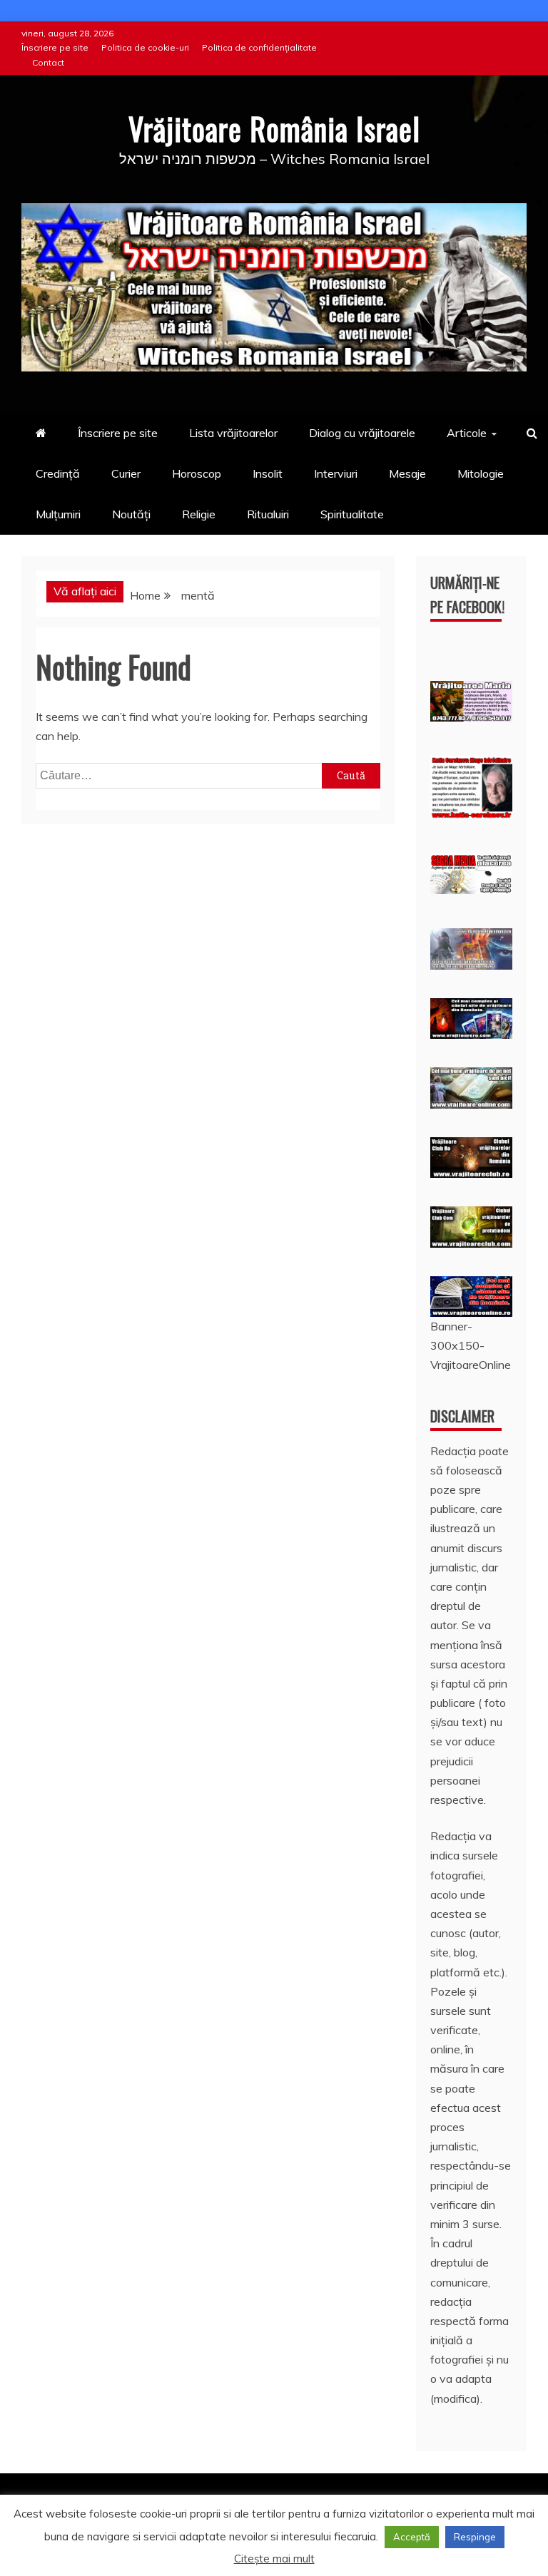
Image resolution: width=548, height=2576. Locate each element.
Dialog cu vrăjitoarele (362, 433)
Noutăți (131, 514)
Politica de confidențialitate (259, 47)
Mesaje (407, 473)
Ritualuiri (268, 514)
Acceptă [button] (412, 2537)
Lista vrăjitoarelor (233, 433)
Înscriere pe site (55, 47)
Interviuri (336, 473)
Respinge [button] (475, 2537)
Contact (48, 62)
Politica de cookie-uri (145, 47)
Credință (58, 473)
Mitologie (481, 473)
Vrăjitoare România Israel (274, 128)
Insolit (268, 473)
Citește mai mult (274, 2559)
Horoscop (197, 473)
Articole (467, 433)
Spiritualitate (352, 514)
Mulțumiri (58, 514)
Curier (126, 473)
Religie (199, 514)
